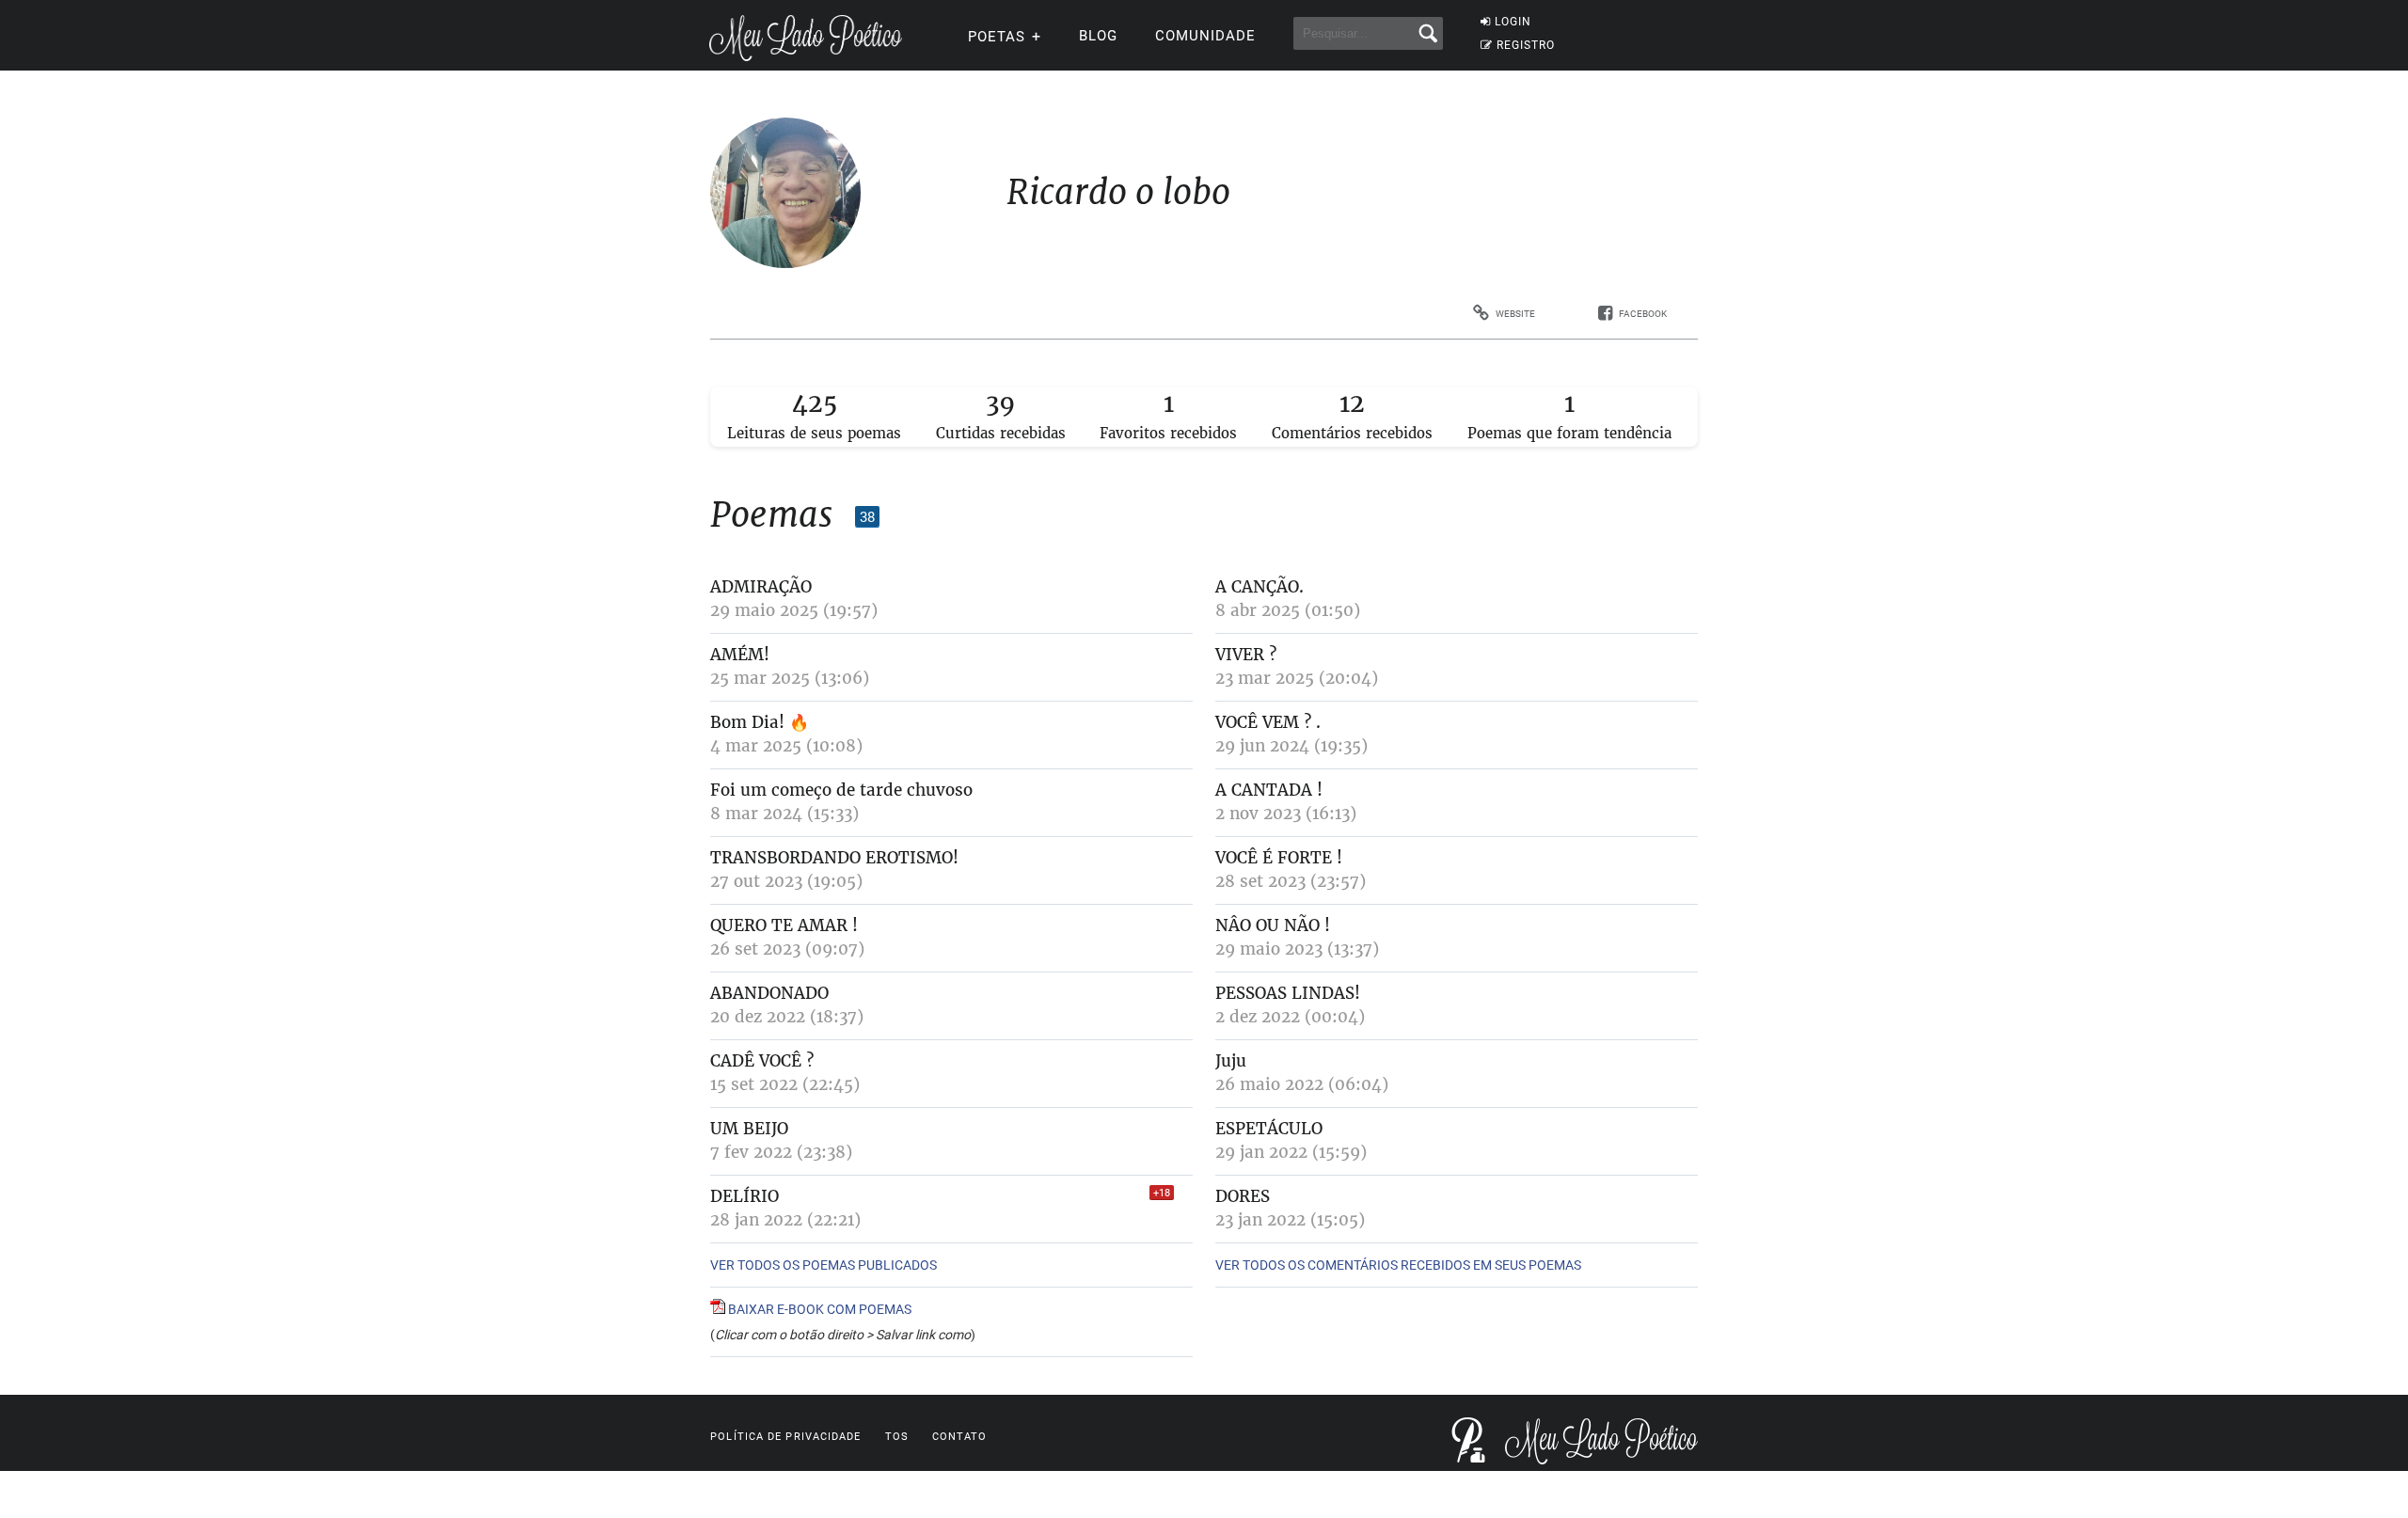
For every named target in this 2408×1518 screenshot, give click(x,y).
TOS (897, 1437)
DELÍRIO (745, 1196)
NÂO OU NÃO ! (1273, 925)
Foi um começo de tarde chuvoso (841, 790)
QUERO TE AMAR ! (784, 925)
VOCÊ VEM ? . (1268, 722)
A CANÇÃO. (1259, 587)
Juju (1231, 1061)
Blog (1098, 36)
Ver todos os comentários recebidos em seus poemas (1398, 1265)
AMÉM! (740, 655)
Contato (960, 1437)
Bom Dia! (747, 722)
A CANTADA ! (1269, 790)
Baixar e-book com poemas (818, 1309)
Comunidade (1205, 36)
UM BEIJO (749, 1129)
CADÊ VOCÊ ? (762, 1061)
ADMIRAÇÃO (761, 587)
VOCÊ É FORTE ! (1279, 858)
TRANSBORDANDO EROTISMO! (834, 858)
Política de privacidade (785, 1437)
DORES (1243, 1196)
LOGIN (1513, 22)
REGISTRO (1526, 45)
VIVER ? (1246, 655)
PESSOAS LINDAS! (1288, 993)
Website (1515, 314)
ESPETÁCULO (1269, 1129)
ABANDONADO (769, 993)
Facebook (1643, 314)
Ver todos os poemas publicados (824, 1265)
